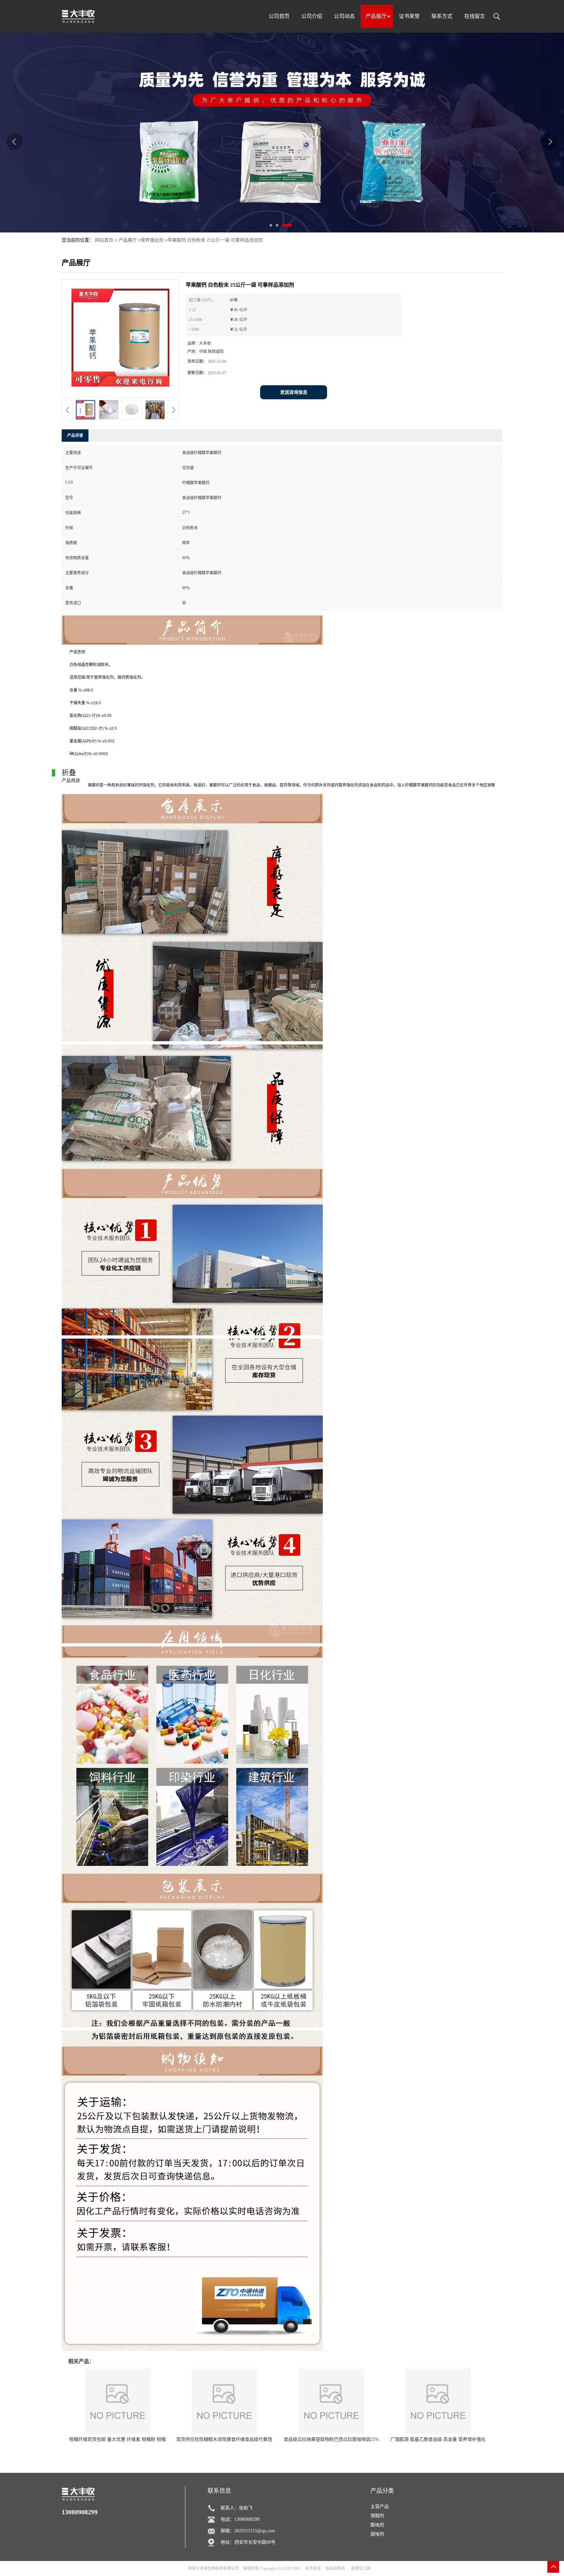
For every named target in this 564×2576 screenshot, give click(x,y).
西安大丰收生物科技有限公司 (213, 2568)
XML (296, 2568)
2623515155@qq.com (255, 2531)
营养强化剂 (152, 240)
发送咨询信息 (294, 392)
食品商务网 (335, 2568)
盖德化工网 (361, 2568)
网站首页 (104, 240)
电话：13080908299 (240, 2519)
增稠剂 (377, 2516)
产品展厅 (128, 240)
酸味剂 (377, 2525)
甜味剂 (377, 2534)
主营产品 (380, 2507)
